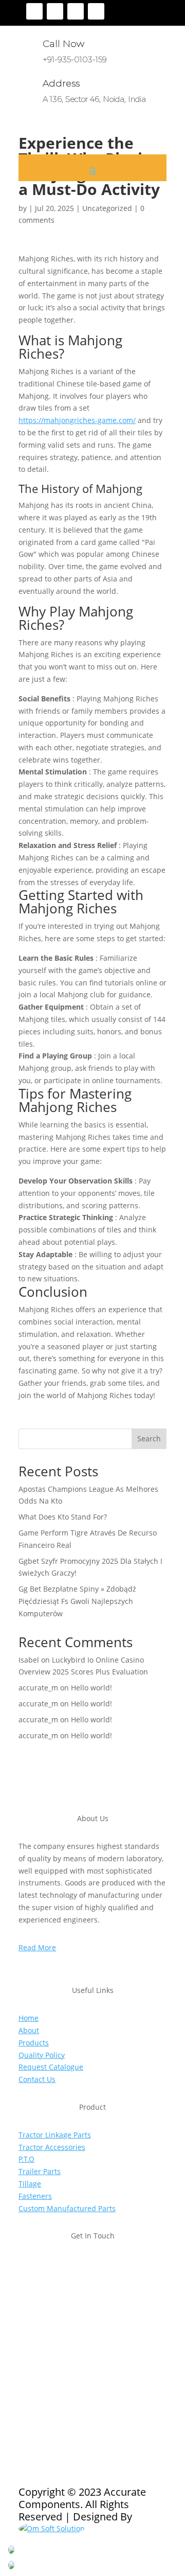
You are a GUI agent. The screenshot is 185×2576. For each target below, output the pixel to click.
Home (29, 2018)
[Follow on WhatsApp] (88, 2376)
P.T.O (26, 2159)
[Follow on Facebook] (34, 11)
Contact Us (37, 2079)
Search (149, 1439)
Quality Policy (42, 2055)
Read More (37, 1947)
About (29, 2030)
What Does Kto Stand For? (63, 1517)
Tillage (30, 2184)
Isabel (29, 1660)
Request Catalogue (51, 2067)
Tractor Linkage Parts (55, 2135)
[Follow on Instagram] (76, 11)
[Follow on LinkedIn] (96, 11)
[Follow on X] (55, 11)
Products (34, 2043)
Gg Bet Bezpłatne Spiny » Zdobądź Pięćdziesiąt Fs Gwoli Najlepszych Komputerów (77, 1601)
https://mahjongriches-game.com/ (77, 420)
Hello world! (91, 1688)
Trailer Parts (40, 2171)
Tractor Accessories (52, 2147)
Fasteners (35, 2196)
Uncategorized (107, 208)
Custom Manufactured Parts (67, 2208)
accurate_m (38, 1688)
